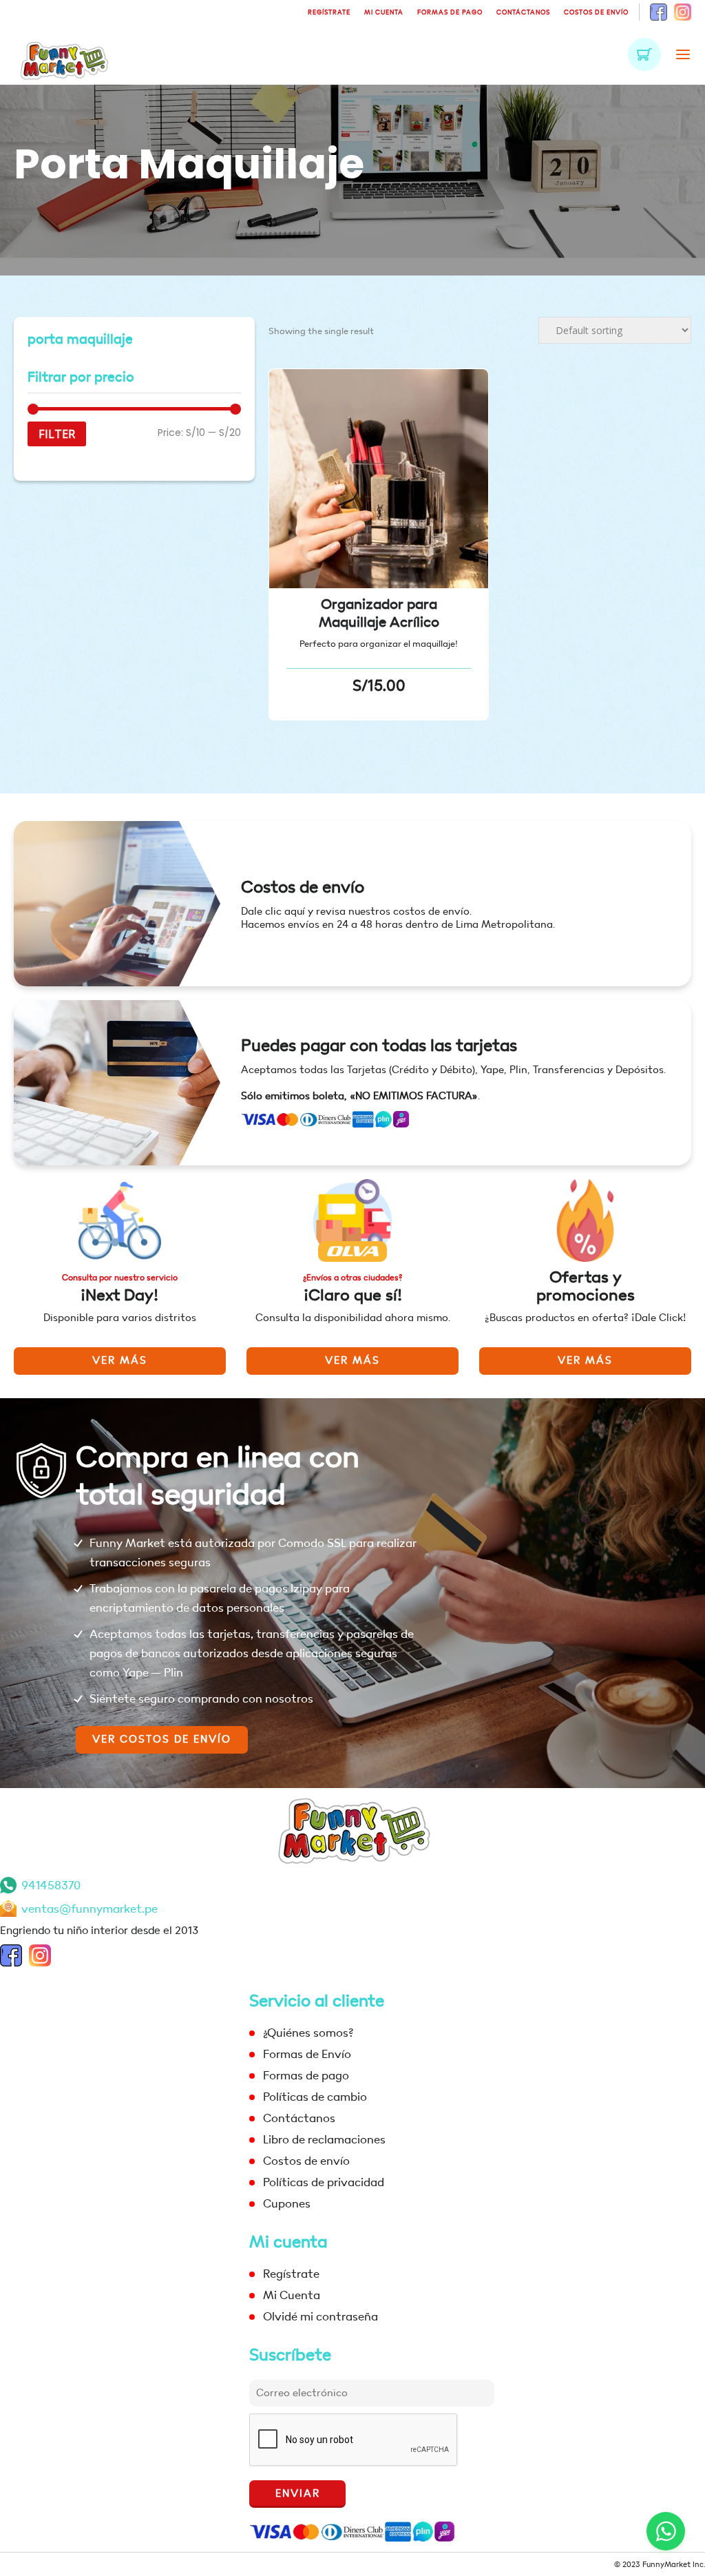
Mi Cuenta (384, 12)
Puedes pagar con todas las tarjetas (379, 1046)
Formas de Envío (307, 2054)
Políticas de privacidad (324, 2182)
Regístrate (329, 12)
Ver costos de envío (162, 1739)
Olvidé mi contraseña (320, 2317)
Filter (57, 434)
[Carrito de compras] (644, 54)
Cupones (287, 2204)
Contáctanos (523, 12)
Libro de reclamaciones (324, 2140)
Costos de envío (596, 12)
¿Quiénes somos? (308, 2033)
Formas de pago (450, 12)
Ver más (120, 1361)
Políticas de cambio (315, 2097)
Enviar (298, 2494)
